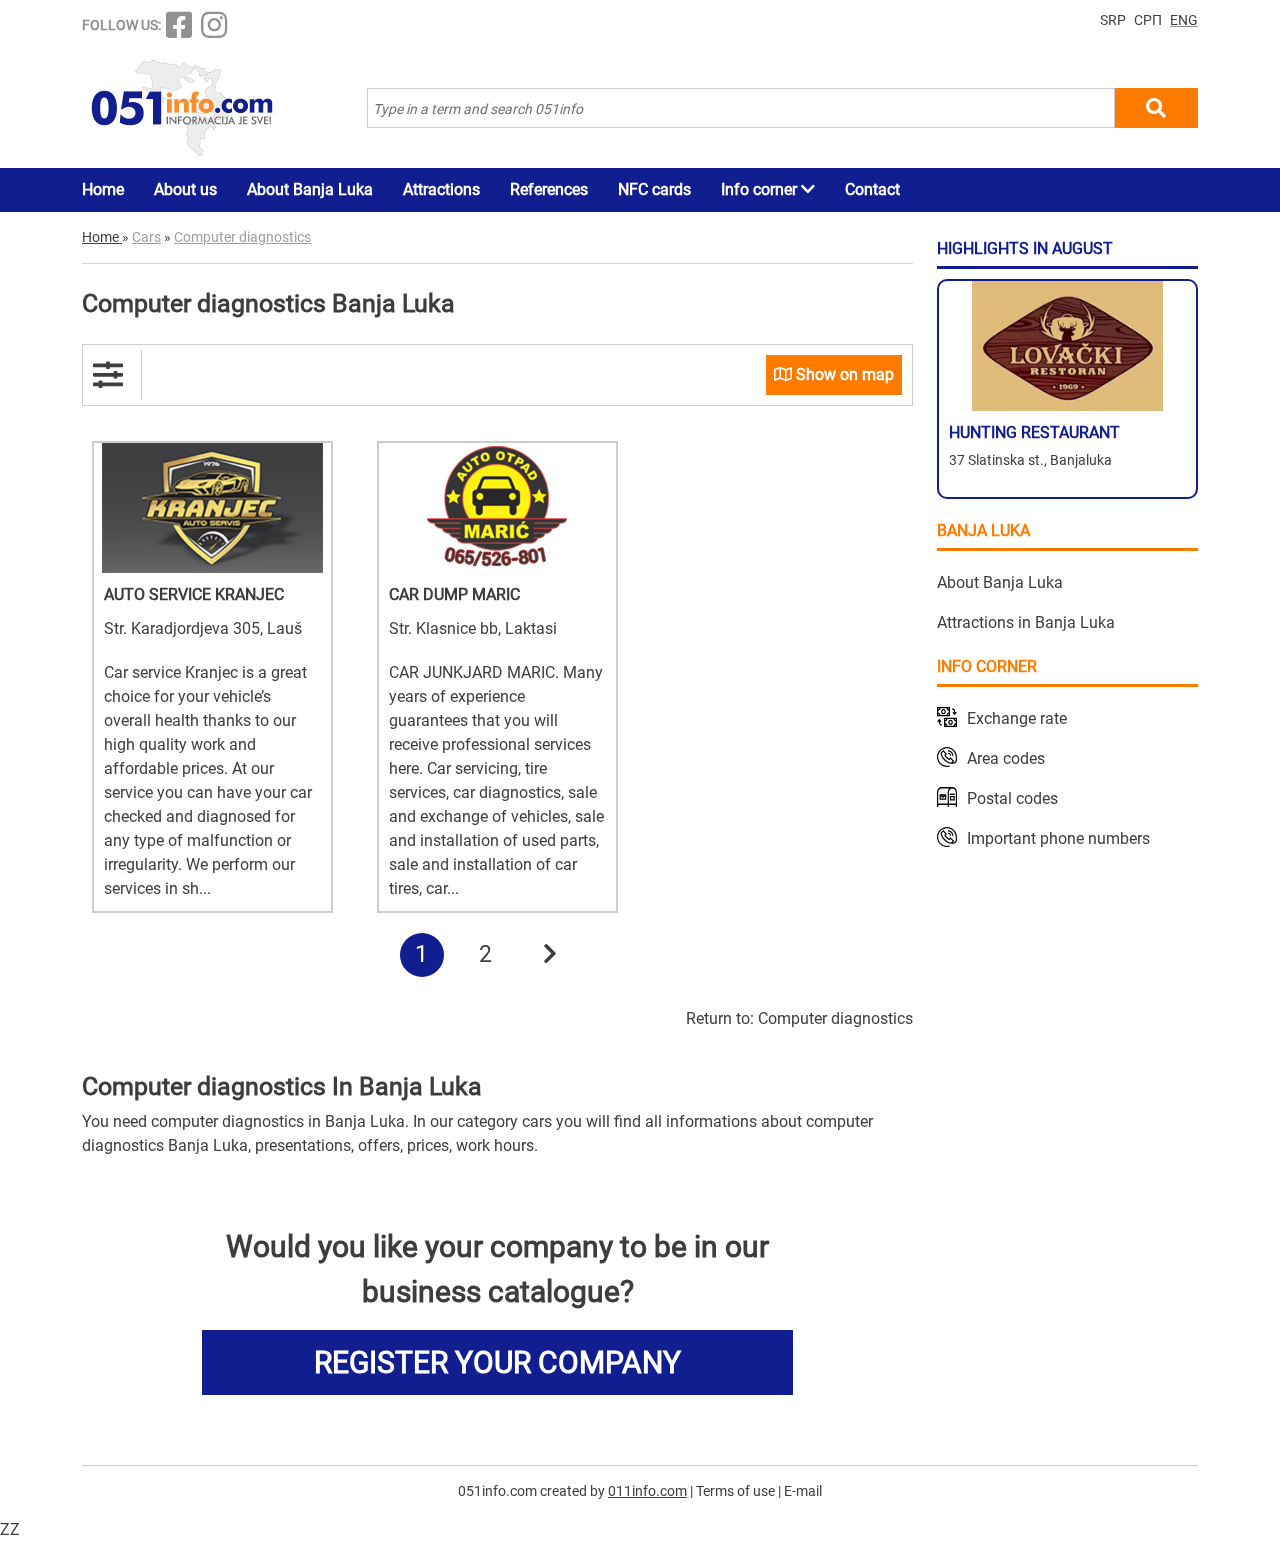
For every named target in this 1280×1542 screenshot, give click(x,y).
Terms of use (735, 1491)
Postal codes (1012, 798)
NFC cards (654, 189)
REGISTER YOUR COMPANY (497, 1362)
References (549, 189)
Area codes (1006, 758)
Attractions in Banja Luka (1026, 622)
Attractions (441, 189)
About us (185, 189)
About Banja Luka (310, 189)
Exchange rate (1017, 718)
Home (103, 189)
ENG (1184, 20)
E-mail (803, 1491)
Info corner (761, 189)
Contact (872, 189)
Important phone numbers (1058, 838)
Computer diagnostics (835, 1018)
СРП (1148, 20)
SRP (1113, 20)
